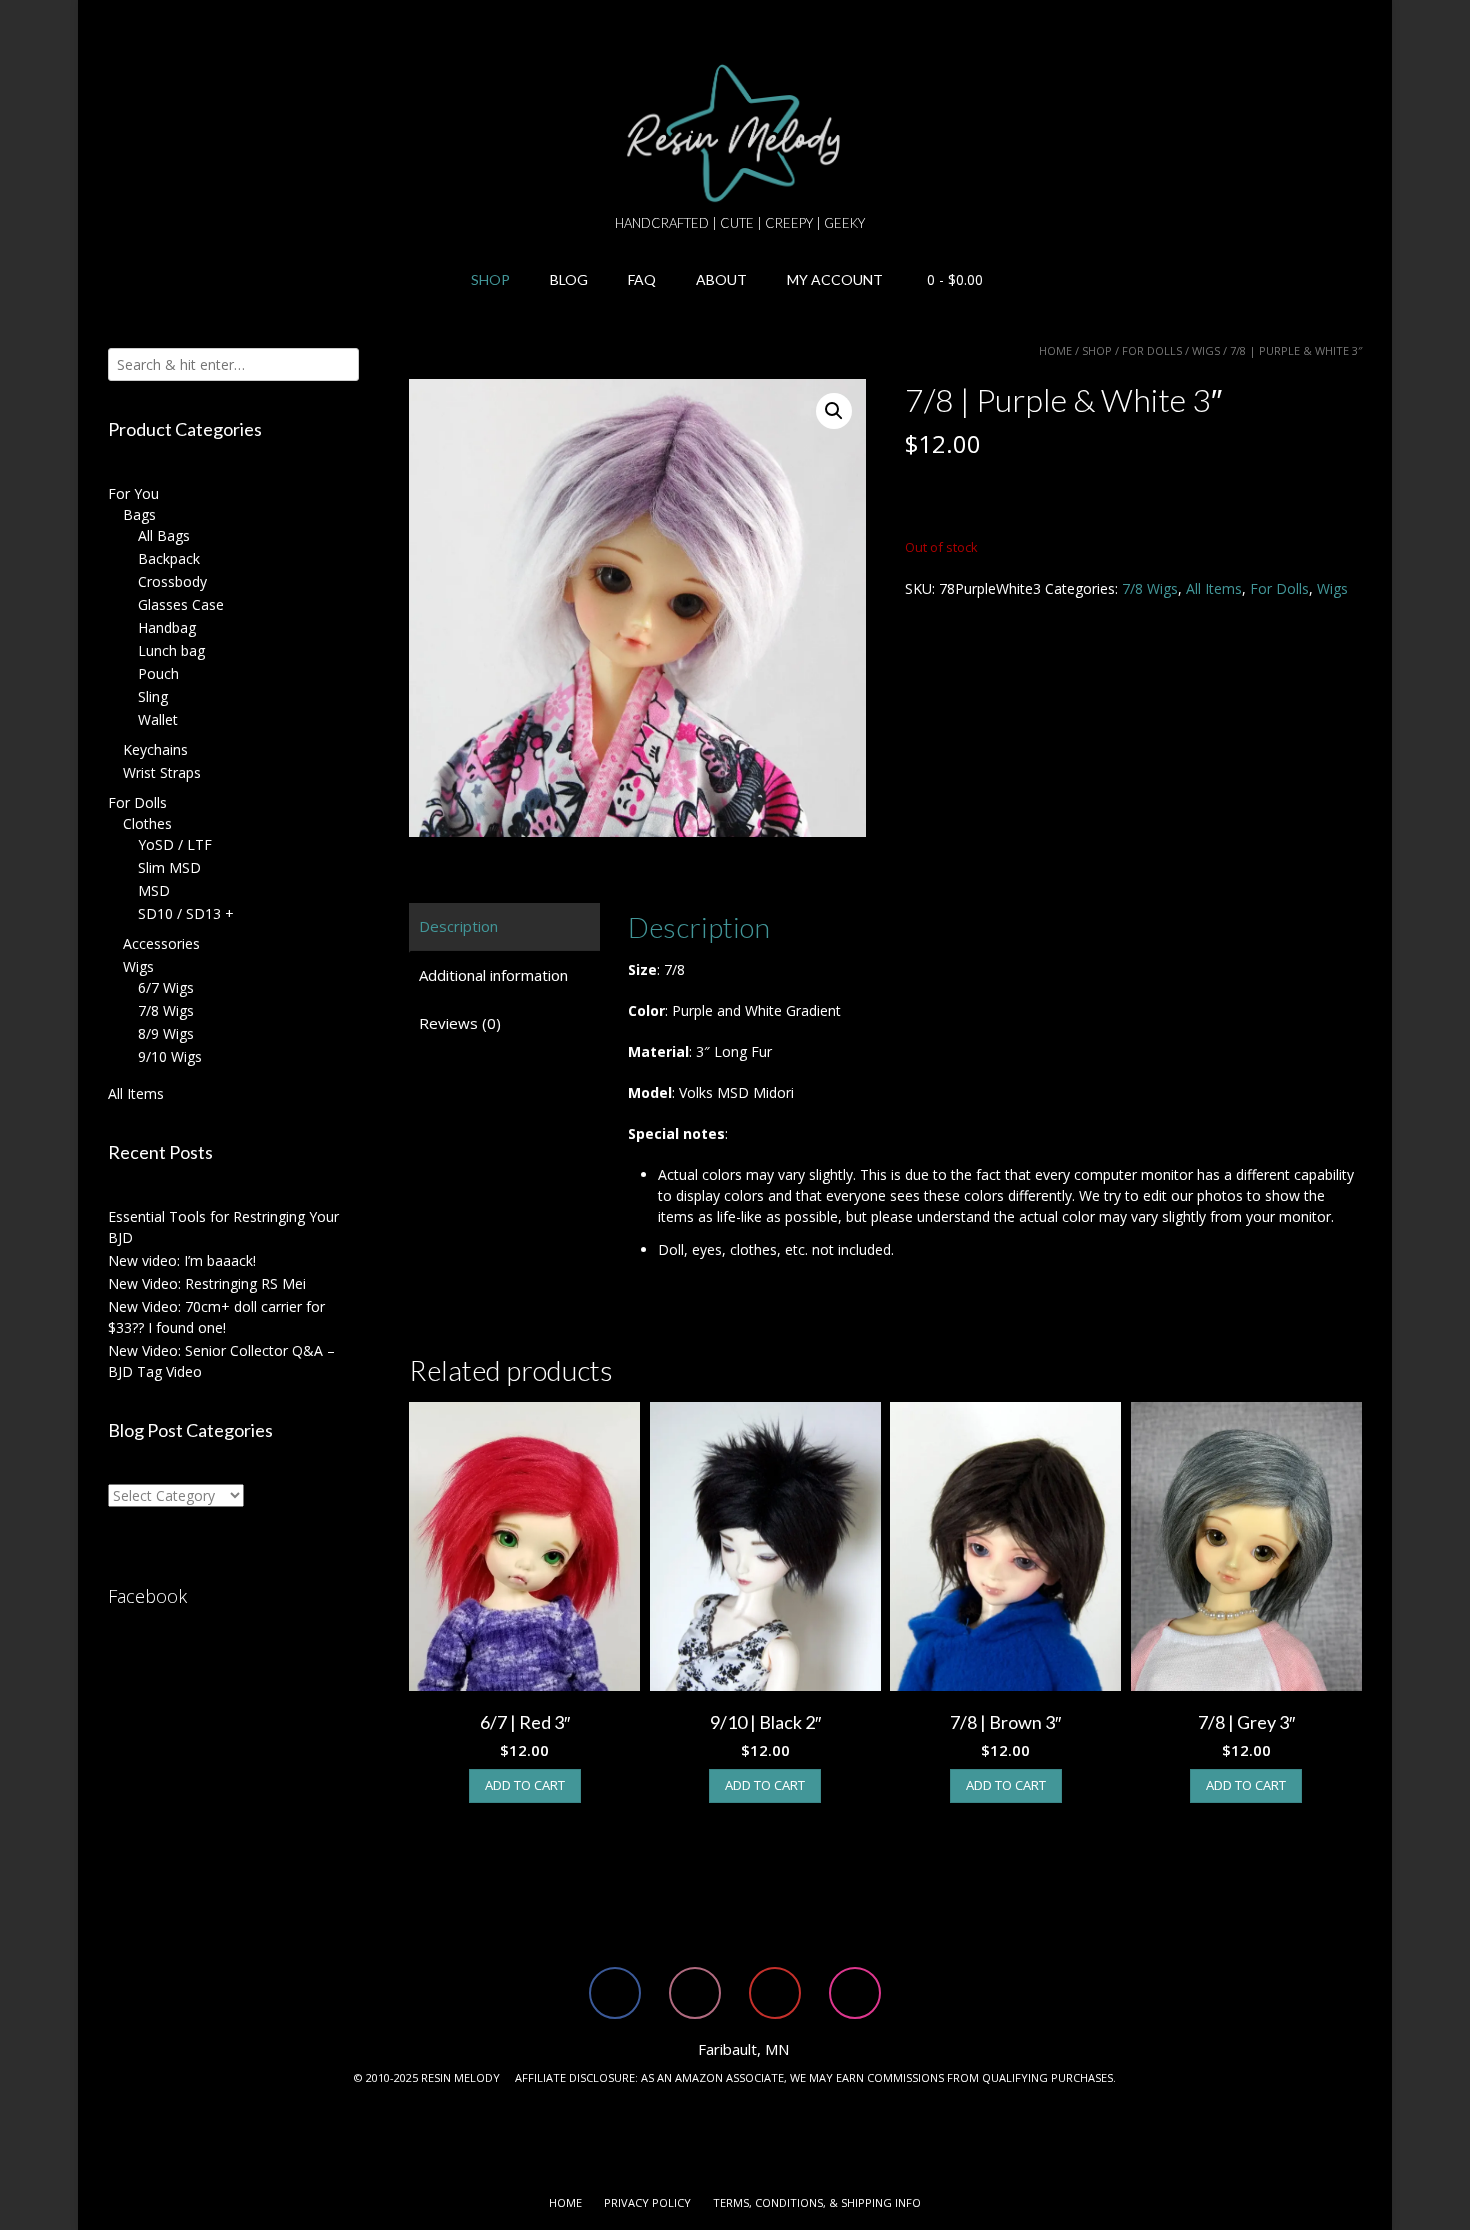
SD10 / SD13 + (186, 913)
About (721, 279)
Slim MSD (169, 867)
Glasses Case (181, 604)
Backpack (169, 558)
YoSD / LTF (175, 844)
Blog (569, 279)
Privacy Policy (647, 2202)
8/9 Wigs (166, 1033)
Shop (490, 279)
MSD (154, 890)
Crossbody (172, 581)
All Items (1214, 588)
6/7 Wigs (166, 987)
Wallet (158, 719)
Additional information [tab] (493, 975)
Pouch (158, 673)
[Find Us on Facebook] (99, 25)
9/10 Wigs (170, 1056)
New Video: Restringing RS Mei (207, 1283)
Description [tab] (458, 926)
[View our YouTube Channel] (147, 25)
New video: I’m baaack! (182, 1260)
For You (133, 493)
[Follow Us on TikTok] (123, 25)
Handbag (167, 627)
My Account (835, 279)
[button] (834, 411)
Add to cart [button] (525, 1785)
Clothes (147, 823)
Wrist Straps (162, 772)
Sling (153, 696)
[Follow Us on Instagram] (171, 25)
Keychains (155, 749)
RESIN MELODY (460, 2077)
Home (1055, 350)
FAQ (642, 279)
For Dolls (1152, 350)
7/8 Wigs (1150, 588)
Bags (139, 514)
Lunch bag (171, 650)
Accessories (161, 943)
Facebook (147, 1596)
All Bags (164, 535)
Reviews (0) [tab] (460, 1023)
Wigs (1206, 350)
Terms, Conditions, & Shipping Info (817, 2202)
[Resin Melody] (735, 133)
